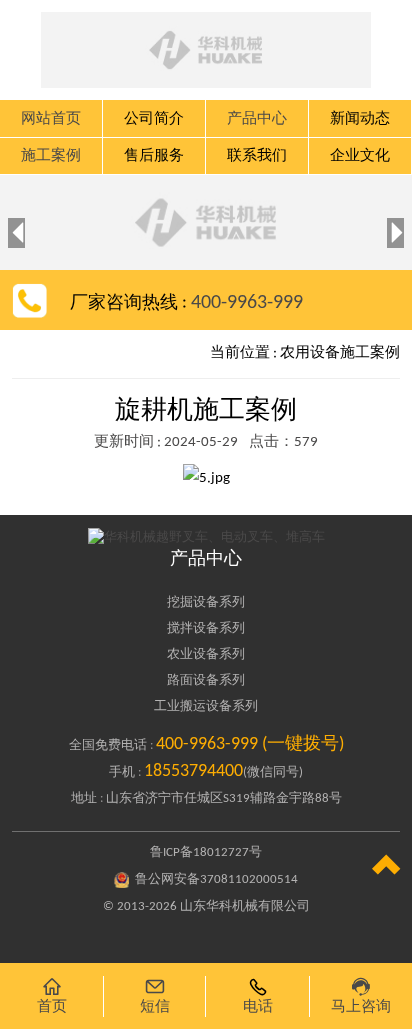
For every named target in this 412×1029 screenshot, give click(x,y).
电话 (258, 995)
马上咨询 (361, 995)
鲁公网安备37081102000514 (216, 879)
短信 (155, 995)
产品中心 (206, 559)
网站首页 (51, 119)
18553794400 (193, 771)
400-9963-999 (247, 303)
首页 (52, 995)
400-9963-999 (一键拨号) (250, 744)
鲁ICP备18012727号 (206, 852)
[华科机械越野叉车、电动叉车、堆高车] (205, 537)
